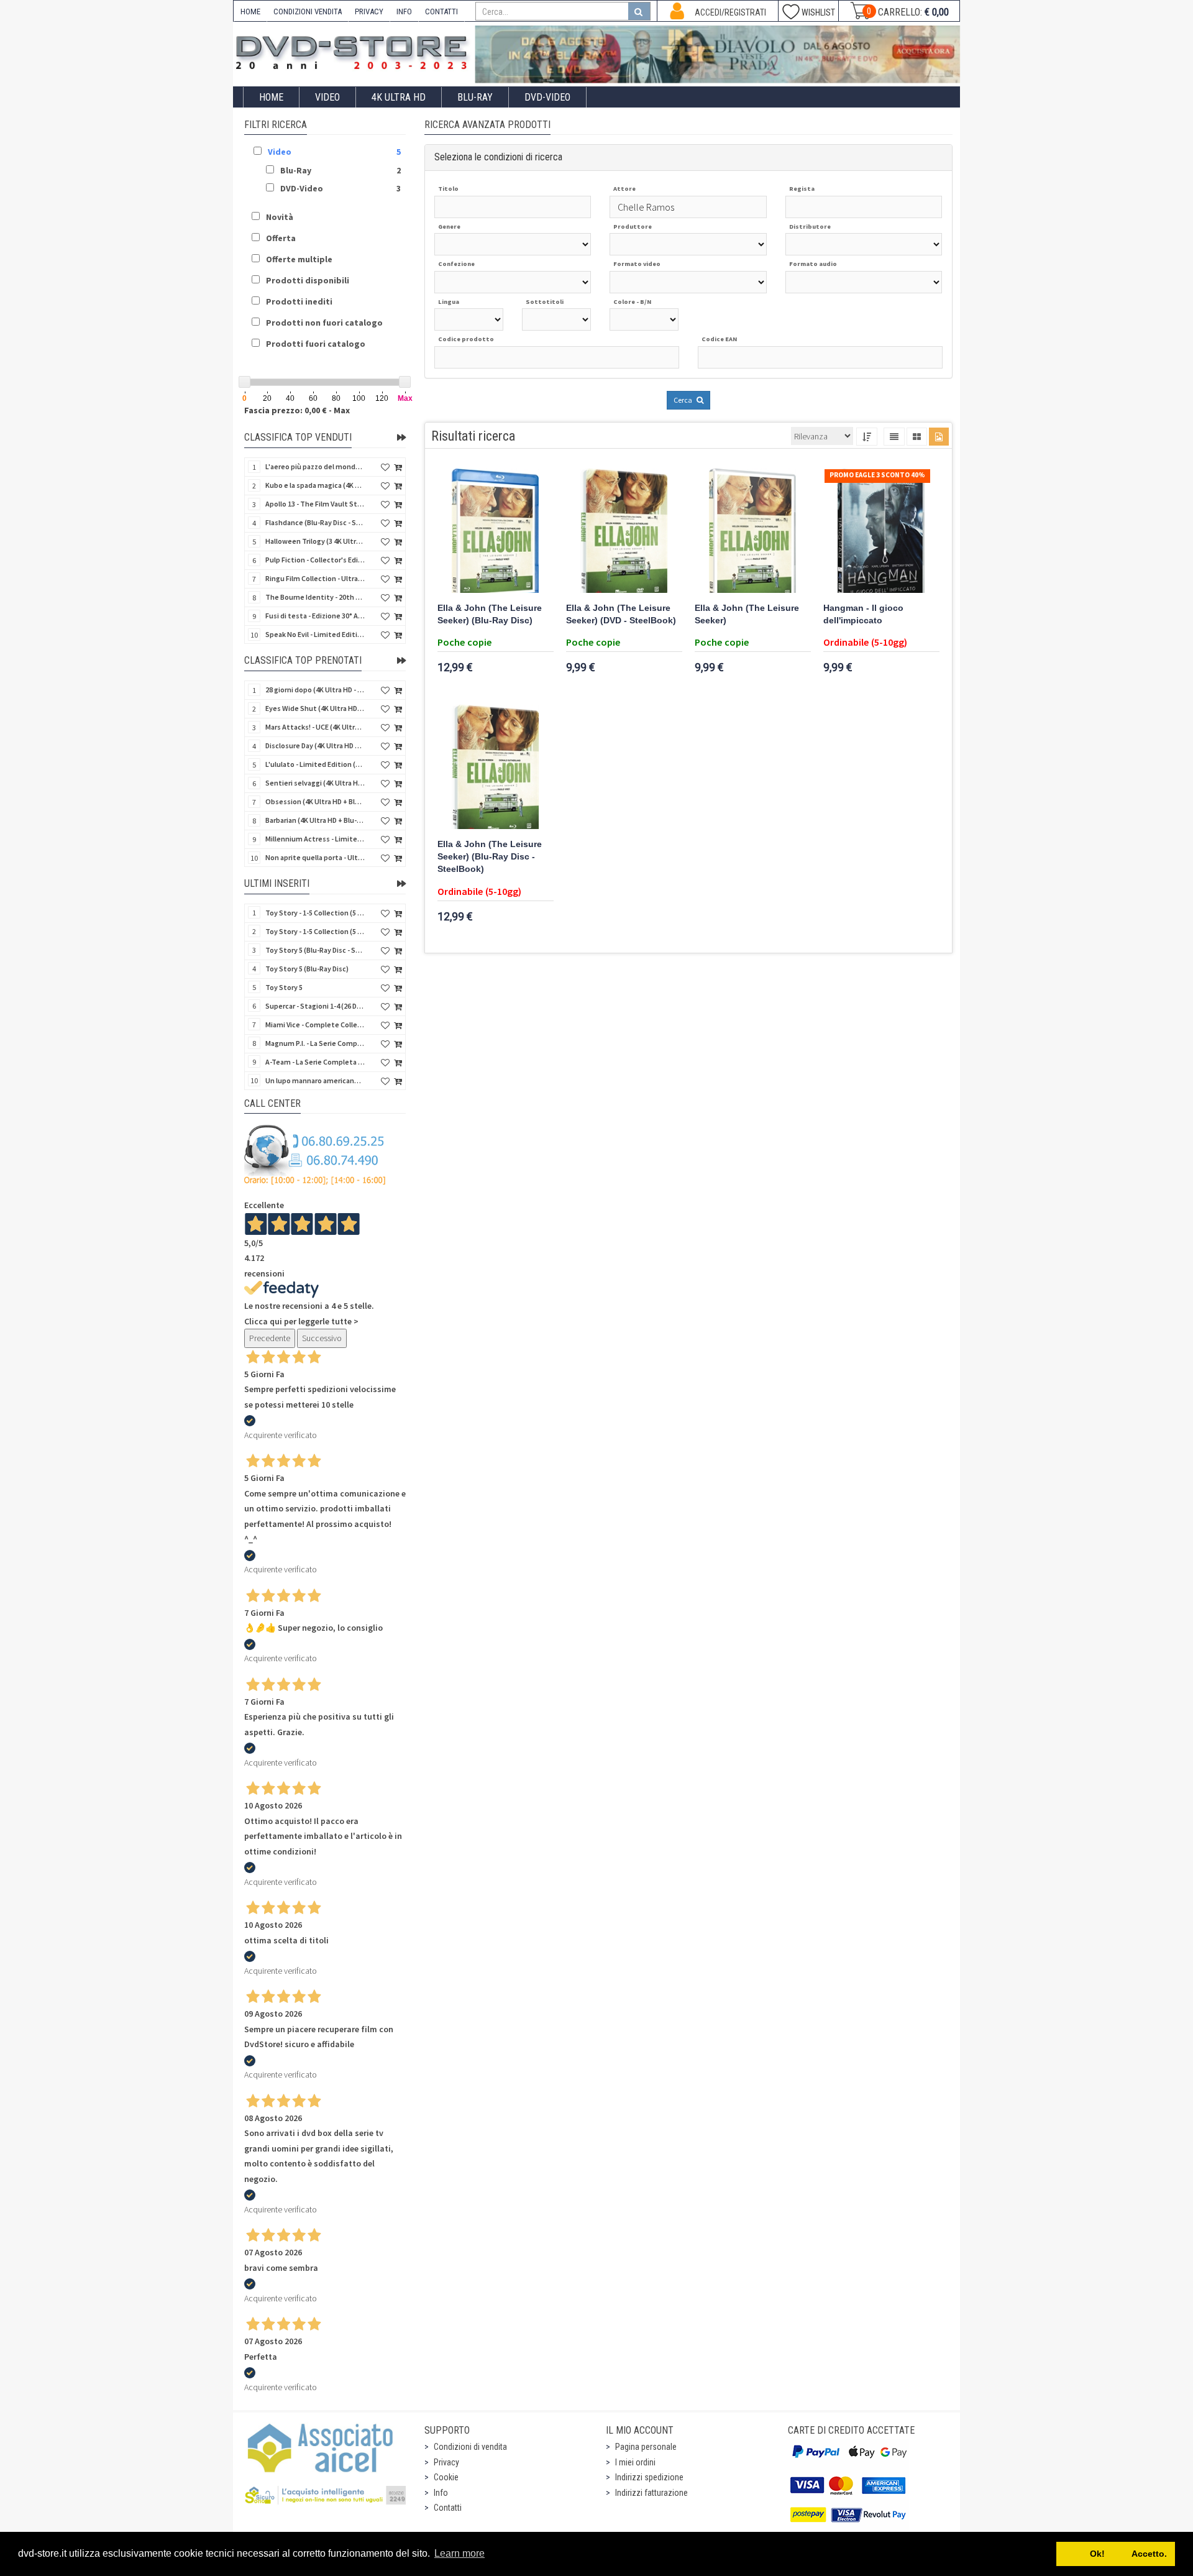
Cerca (683, 400)
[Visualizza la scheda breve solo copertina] (939, 437)
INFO (404, 11)
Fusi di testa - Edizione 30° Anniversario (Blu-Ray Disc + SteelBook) (315, 616)
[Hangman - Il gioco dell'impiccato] (881, 531)
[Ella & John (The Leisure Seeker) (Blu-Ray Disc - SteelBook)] (496, 767)
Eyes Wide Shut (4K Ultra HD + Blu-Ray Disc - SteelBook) (315, 708)
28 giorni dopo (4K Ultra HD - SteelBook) (315, 690)
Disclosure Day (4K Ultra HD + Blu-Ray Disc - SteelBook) (315, 745)
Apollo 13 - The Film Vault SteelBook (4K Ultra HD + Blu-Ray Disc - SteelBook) (315, 504)
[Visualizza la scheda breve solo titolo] (894, 437)
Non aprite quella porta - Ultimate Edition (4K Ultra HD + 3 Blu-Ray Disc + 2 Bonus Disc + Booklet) (315, 857)
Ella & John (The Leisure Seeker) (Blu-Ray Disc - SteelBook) (490, 857)
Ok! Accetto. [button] (1116, 2554)
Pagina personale (646, 2447)
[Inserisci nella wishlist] (385, 468)
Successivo (322, 1338)
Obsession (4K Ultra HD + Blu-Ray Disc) (315, 801)
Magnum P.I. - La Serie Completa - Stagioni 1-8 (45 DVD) (315, 1043)
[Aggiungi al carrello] (398, 468)
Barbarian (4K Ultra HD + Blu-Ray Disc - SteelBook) (315, 820)
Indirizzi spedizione (649, 2477)
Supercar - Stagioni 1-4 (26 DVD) (315, 1006)
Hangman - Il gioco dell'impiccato (863, 614)
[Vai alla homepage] (354, 51)
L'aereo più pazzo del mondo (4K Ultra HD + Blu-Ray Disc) (315, 466)
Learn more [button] (459, 2553)
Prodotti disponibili (308, 280)
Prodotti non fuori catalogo (324, 323)
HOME (250, 11)
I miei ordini (635, 2462)
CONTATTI (441, 11)
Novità (280, 217)
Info (441, 2493)
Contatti (448, 2508)
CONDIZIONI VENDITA (308, 11)
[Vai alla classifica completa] (401, 438)
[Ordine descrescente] (867, 437)
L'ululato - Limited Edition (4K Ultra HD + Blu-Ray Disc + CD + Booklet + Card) (315, 764)
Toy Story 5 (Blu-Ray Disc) (307, 969)
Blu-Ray (475, 97)
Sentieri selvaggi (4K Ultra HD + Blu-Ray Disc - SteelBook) (315, 783)
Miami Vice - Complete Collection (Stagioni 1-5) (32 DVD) (315, 1024)
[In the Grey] (718, 54)
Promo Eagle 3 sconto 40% (877, 475)
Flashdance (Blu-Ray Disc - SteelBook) (315, 522)
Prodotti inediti (299, 301)
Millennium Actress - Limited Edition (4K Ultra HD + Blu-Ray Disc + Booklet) (315, 839)
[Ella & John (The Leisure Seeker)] (753, 531)
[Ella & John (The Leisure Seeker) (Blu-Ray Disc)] (496, 531)
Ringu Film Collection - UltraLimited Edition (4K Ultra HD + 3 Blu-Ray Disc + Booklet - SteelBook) (315, 578)
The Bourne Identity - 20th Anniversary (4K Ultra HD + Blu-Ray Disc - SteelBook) (315, 597)
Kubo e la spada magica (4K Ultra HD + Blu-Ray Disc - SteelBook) (315, 485)
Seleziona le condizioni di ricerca (498, 157)
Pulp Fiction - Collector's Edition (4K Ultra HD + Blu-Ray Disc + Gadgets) (315, 560)
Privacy (446, 2462)
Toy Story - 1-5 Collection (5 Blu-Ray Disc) (315, 913)
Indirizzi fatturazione (651, 2493)
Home (271, 97)
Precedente (270, 1338)
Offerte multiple (299, 259)
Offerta (281, 238)
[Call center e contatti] (315, 1155)
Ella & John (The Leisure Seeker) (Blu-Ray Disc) (490, 614)
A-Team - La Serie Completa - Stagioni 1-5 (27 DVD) (315, 1062)
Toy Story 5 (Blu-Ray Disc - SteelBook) (315, 950)
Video (327, 97)
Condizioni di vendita (470, 2447)
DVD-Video (547, 97)
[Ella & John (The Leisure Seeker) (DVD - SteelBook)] (624, 531)
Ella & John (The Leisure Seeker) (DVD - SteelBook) (621, 614)
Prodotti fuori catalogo (316, 344)
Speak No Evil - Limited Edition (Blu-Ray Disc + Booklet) (315, 634)
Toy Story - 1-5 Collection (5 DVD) (315, 931)
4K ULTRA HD (399, 97)
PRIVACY (369, 11)
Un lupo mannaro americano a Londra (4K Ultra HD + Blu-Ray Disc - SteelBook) (315, 1080)
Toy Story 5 (284, 987)
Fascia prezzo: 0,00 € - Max (297, 410)
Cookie (446, 2477)
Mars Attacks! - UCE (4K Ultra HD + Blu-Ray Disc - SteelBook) (315, 727)
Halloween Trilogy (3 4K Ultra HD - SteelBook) (315, 541)
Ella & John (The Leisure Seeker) (747, 614)
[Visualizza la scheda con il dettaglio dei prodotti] (917, 437)
